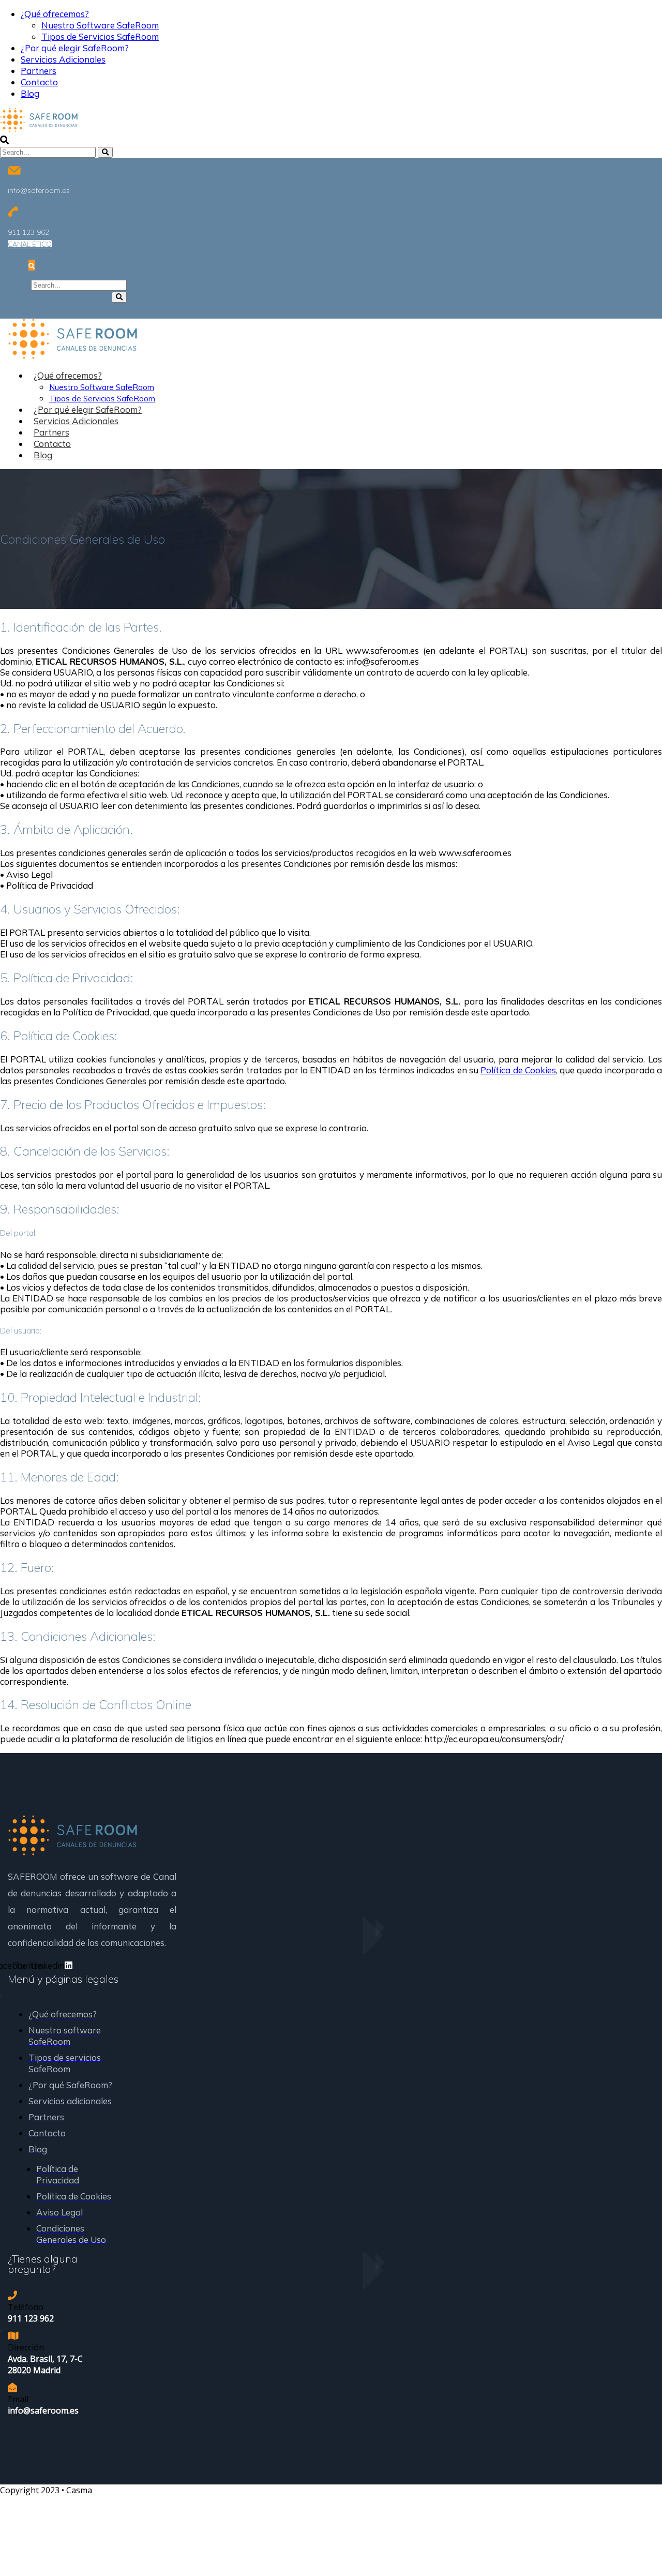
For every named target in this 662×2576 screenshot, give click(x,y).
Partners (39, 71)
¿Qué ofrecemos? (55, 14)
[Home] (72, 1852)
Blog (30, 93)
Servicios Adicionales (63, 59)
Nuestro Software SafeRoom (100, 25)
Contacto (39, 82)
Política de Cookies (518, 1070)
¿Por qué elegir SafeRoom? (75, 48)
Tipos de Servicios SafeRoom (100, 36)
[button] (30, 244)
